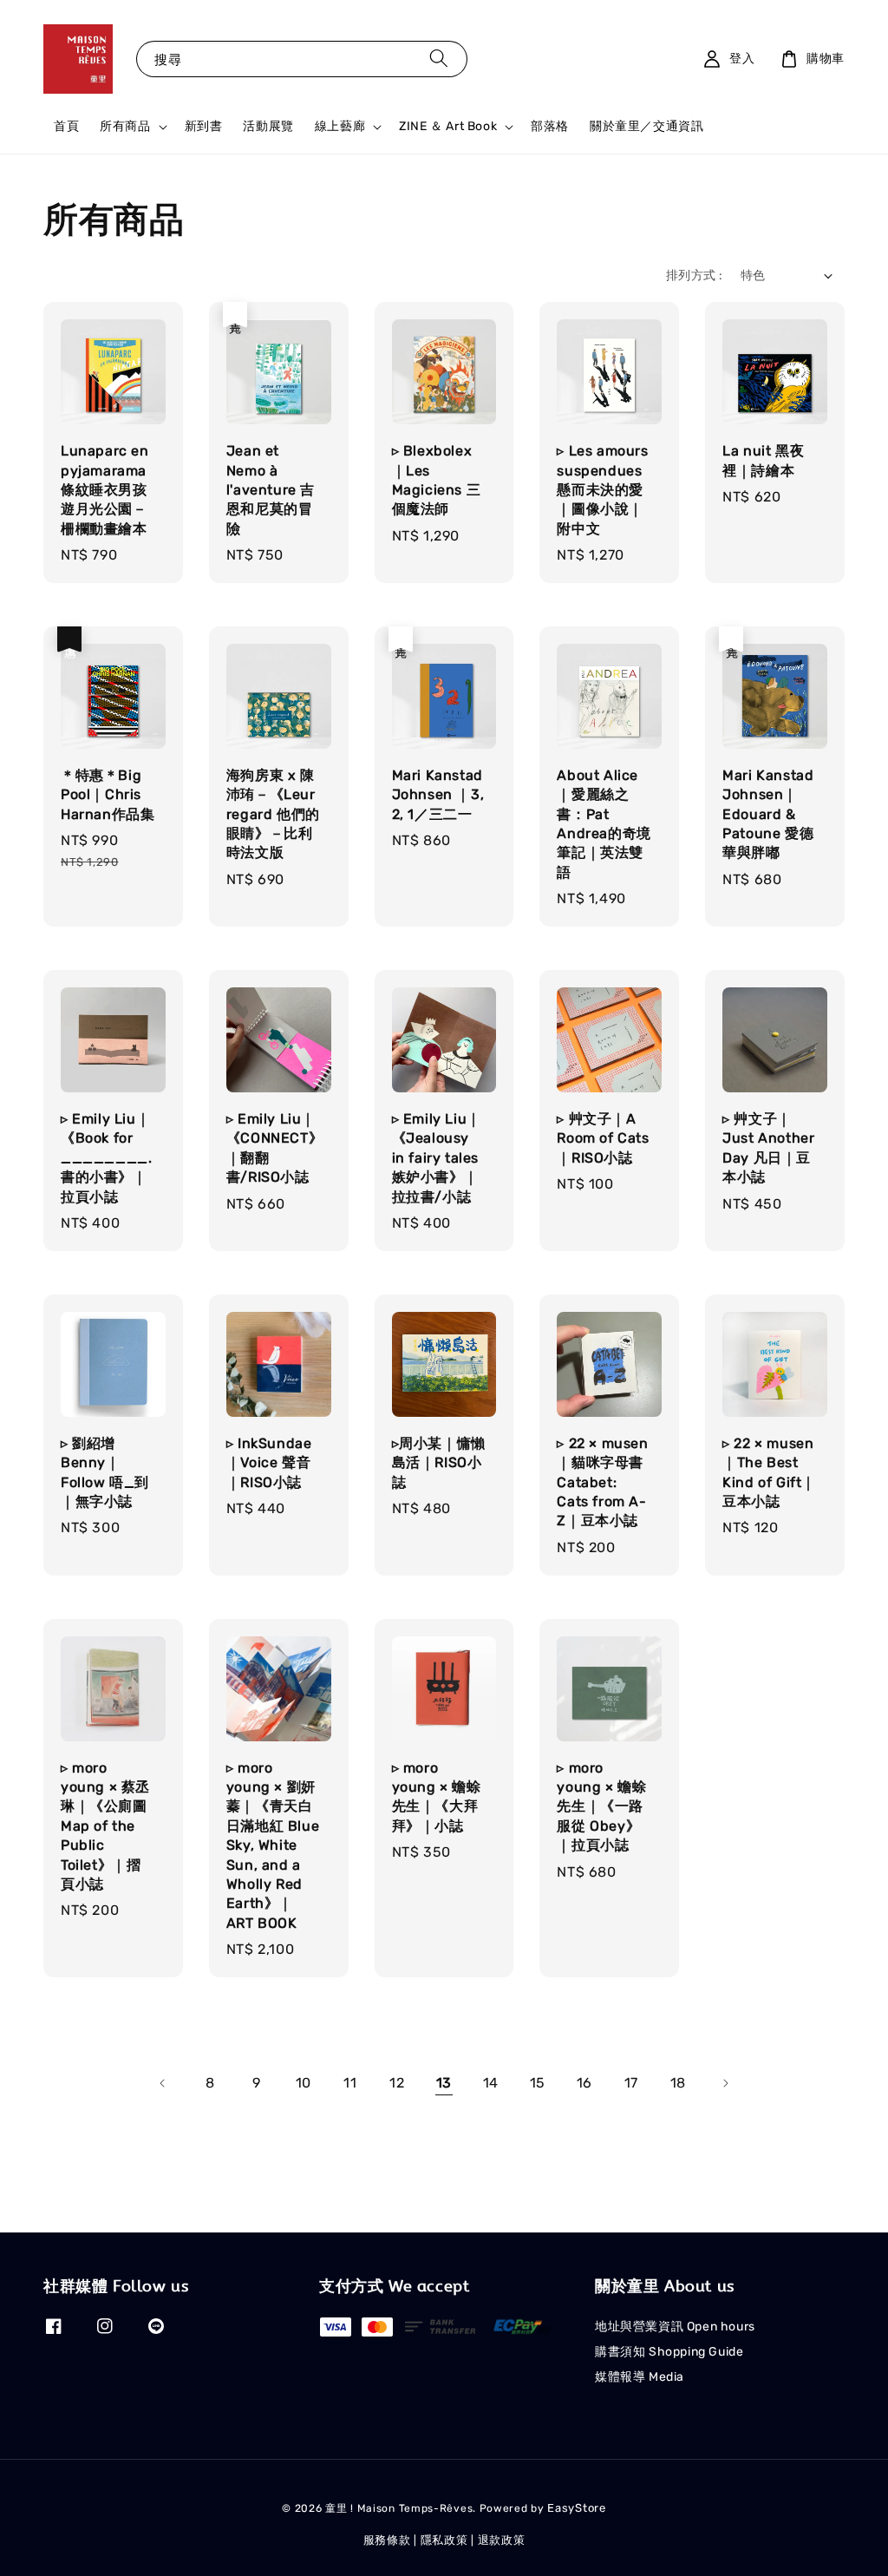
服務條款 (387, 2540)
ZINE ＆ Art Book (448, 126)
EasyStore (576, 2508)
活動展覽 (268, 126)
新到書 (204, 126)
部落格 (550, 126)
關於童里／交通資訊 (646, 126)
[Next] (725, 2083)
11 (350, 2083)
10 (304, 2083)
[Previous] (163, 2083)
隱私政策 (444, 2540)
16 (584, 2083)
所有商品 (125, 126)
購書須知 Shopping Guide (669, 2352)
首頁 (66, 126)
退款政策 (502, 2540)
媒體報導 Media (640, 2377)
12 (397, 2083)
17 (631, 2083)
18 (678, 2083)
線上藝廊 (340, 126)
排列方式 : (694, 275)
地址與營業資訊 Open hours (675, 2327)
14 (491, 2083)
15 (538, 2083)
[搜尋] (439, 59)
